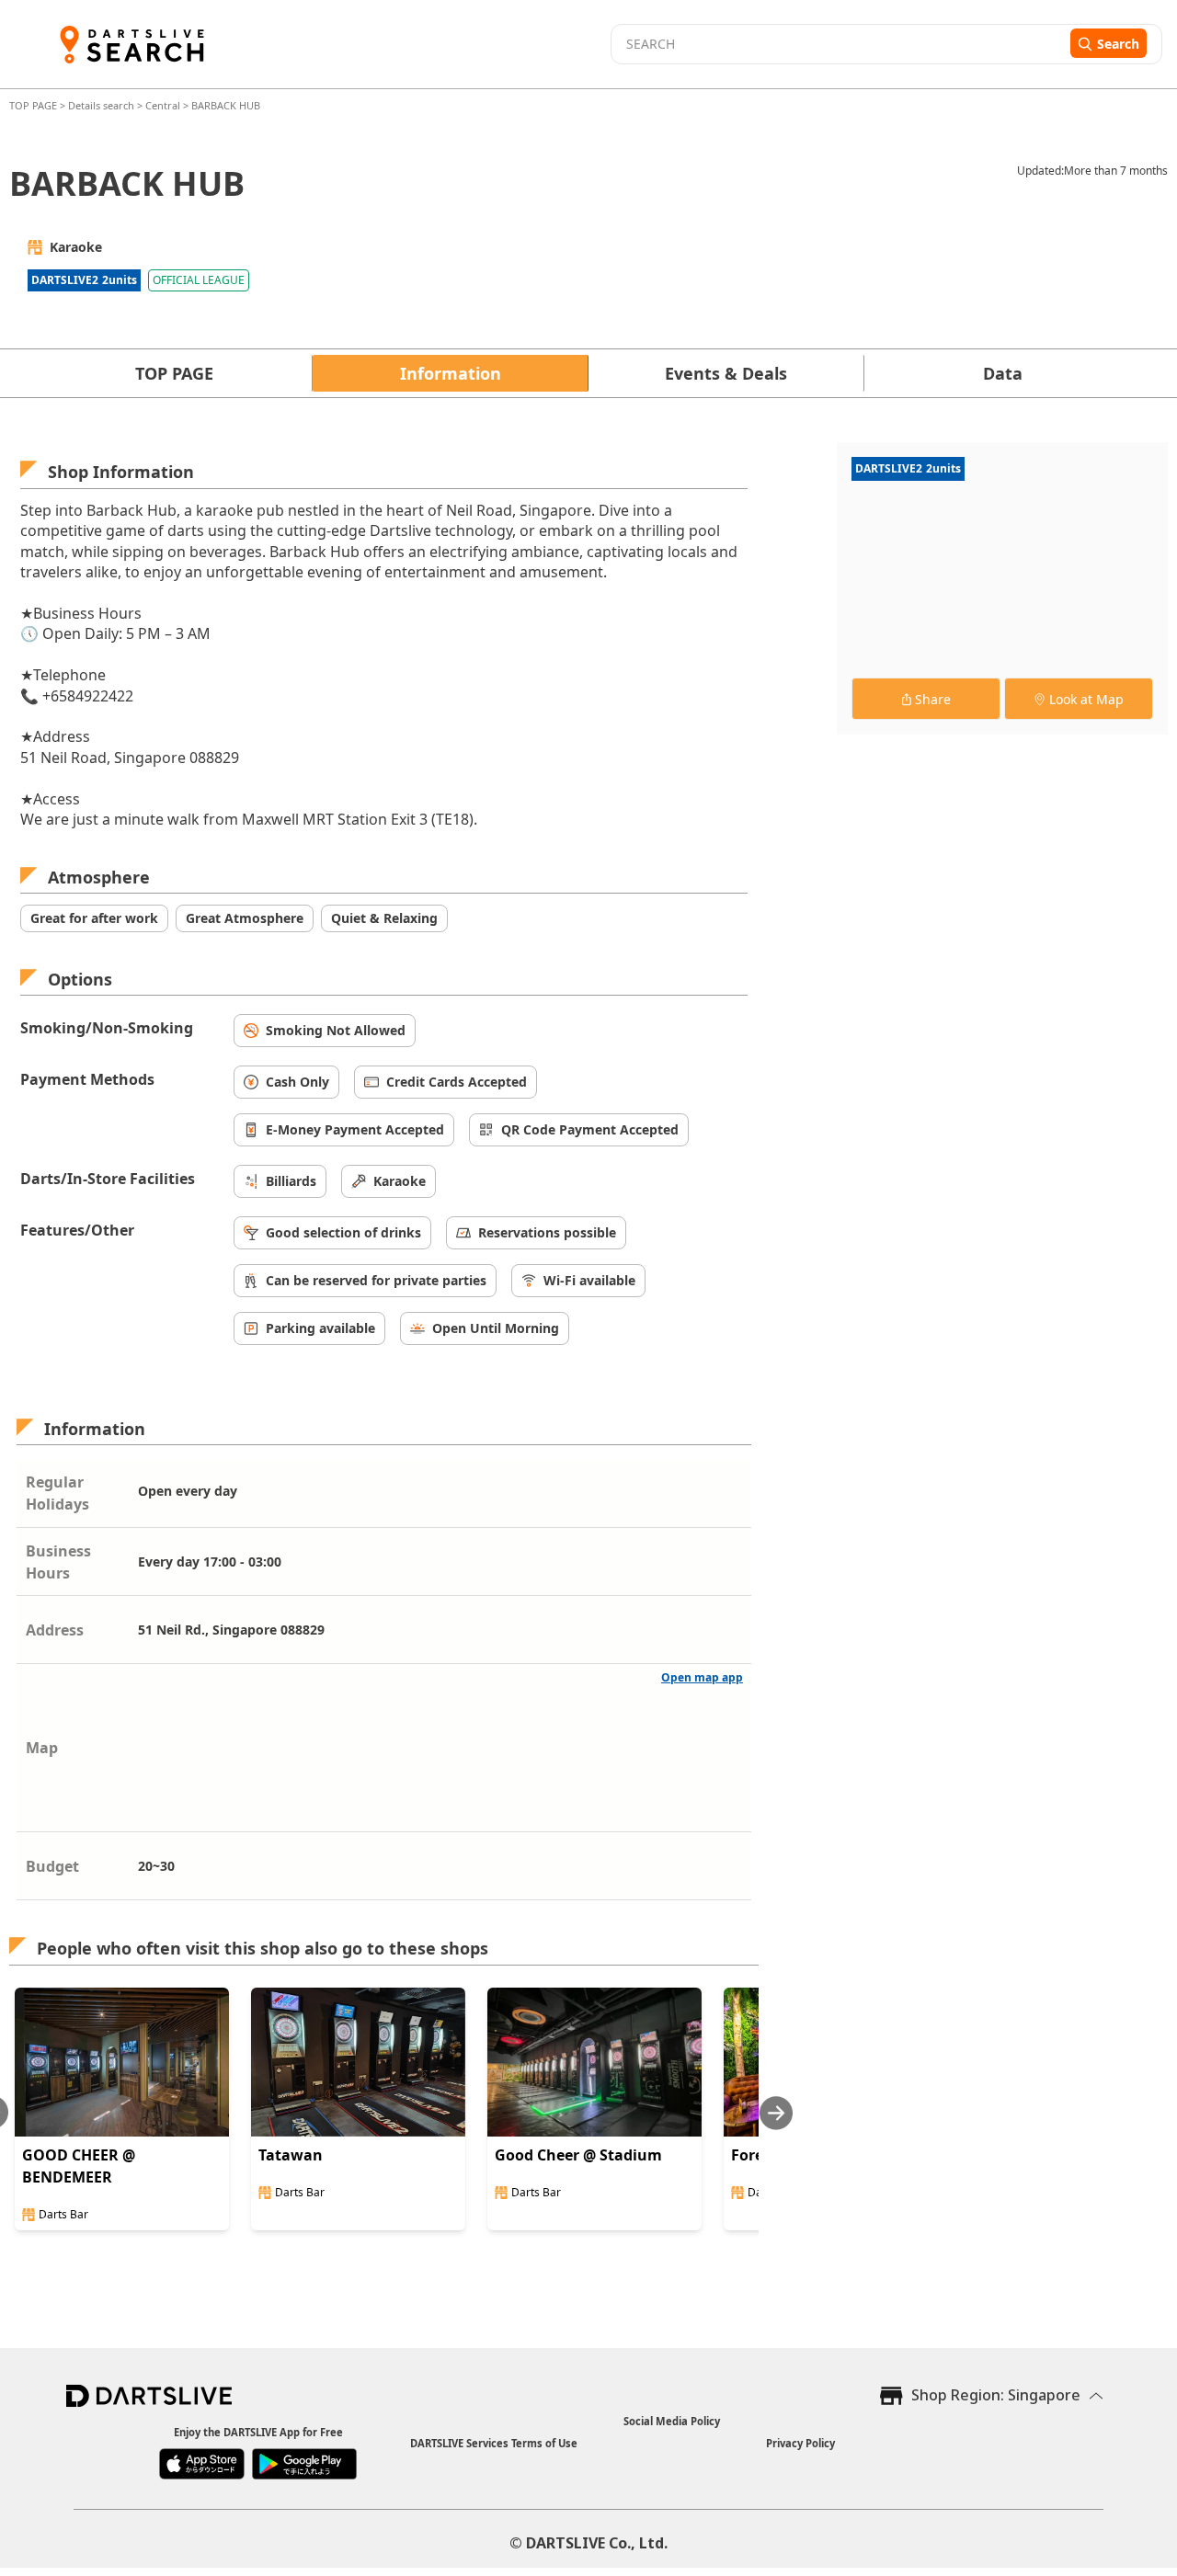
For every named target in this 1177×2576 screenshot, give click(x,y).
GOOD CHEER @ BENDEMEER (79, 2166)
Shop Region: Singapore (996, 2395)
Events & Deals (726, 373)
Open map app (702, 1677)
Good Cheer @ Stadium (578, 2155)
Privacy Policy (800, 2443)
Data (1003, 373)
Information (451, 373)
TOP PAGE (34, 105)
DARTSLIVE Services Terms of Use (494, 2443)
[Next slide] (776, 2113)
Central (163, 105)
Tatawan (291, 2155)
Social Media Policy (672, 2421)
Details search (103, 105)
